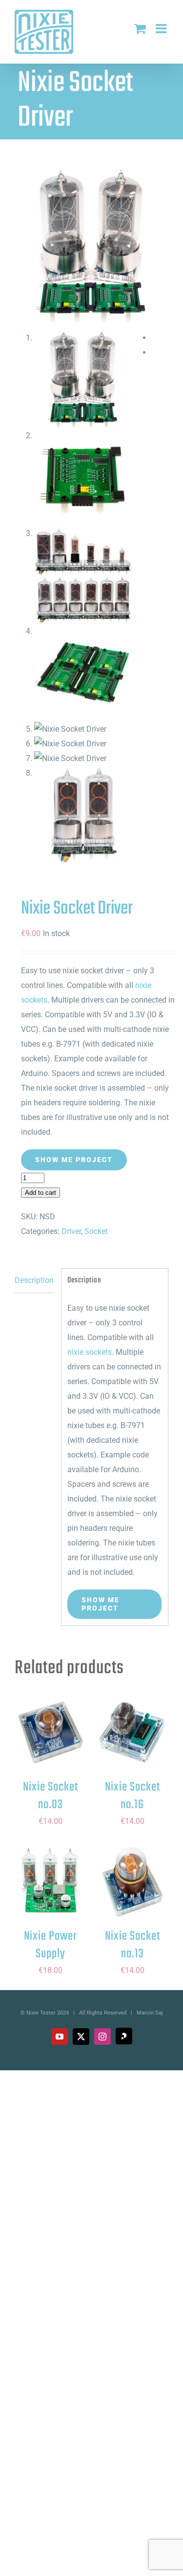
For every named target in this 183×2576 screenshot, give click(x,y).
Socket (96, 1231)
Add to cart (41, 1193)
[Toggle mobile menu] (162, 28)
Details (51, 1739)
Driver (71, 1231)
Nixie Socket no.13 (132, 1945)
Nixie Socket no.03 (51, 1796)
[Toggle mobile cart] (140, 28)
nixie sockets (90, 1352)
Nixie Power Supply (51, 1945)
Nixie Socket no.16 (132, 1796)
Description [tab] (34, 1280)
